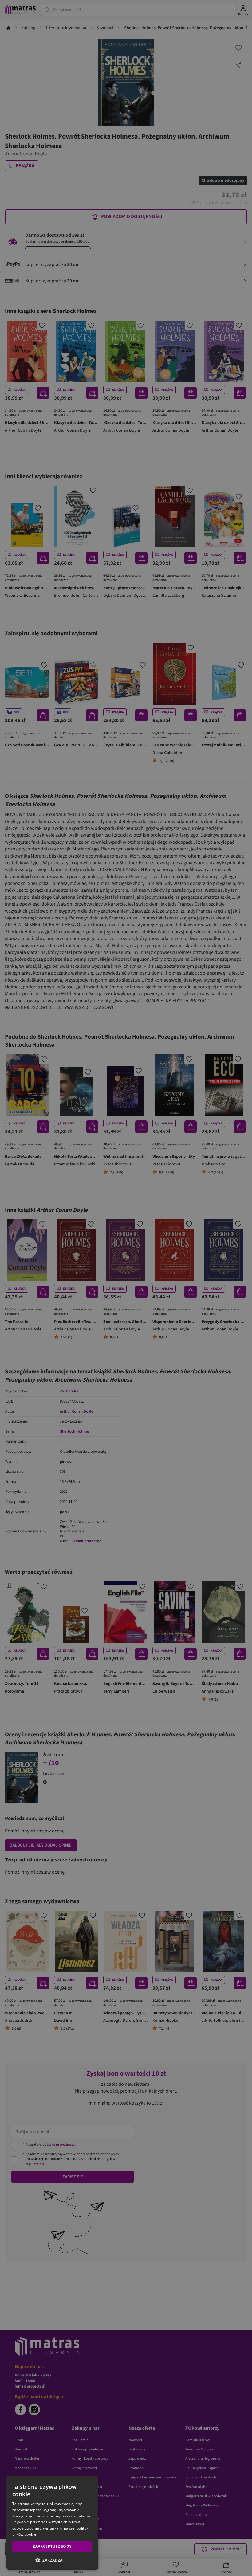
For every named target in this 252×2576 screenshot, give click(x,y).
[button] (52, 2560)
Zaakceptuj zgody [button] (52, 2546)
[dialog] (52, 2523)
